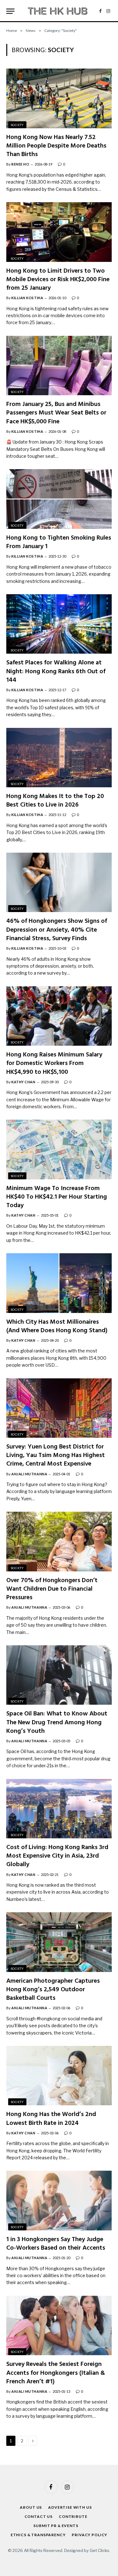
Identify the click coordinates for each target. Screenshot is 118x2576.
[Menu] (10, 11)
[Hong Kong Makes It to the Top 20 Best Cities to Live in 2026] (59, 758)
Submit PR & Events (56, 2526)
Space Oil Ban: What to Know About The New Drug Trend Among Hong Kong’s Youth (57, 1722)
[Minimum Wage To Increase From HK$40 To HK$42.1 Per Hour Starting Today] (59, 1149)
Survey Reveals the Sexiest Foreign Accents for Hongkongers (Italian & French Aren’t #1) (56, 2373)
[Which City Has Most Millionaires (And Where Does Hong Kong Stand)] (59, 1283)
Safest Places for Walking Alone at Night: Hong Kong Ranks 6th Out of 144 (56, 671)
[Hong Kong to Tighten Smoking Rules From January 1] (59, 499)
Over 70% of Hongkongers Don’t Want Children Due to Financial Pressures (52, 1589)
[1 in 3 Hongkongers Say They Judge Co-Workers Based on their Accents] (59, 2200)
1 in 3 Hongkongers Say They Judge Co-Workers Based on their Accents (56, 2244)
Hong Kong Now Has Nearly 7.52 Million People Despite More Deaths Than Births (56, 146)
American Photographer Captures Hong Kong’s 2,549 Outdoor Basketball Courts (53, 1990)
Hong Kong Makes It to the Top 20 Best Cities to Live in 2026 (55, 801)
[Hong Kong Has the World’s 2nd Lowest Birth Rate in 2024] (59, 2076)
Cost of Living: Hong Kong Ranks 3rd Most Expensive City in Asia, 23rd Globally (57, 1856)
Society (17, 125)
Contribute (73, 2516)
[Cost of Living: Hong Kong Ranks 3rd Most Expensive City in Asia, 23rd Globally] (59, 1809)
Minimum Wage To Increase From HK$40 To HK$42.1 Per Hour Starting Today (57, 1197)
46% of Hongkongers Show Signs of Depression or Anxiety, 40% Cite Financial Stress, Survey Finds (57, 930)
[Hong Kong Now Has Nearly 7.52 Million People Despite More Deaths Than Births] (59, 98)
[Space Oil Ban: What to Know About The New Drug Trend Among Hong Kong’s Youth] (59, 1675)
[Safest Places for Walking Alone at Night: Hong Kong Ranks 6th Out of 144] (59, 624)
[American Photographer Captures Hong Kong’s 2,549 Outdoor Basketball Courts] (59, 1942)
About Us (31, 2507)
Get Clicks (99, 2550)
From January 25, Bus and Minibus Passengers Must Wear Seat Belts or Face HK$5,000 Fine (56, 413)
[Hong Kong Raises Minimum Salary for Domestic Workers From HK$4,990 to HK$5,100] (59, 1016)
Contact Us (39, 2516)
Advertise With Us (70, 2507)
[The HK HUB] (58, 11)
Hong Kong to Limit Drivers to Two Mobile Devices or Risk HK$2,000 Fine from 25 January (58, 280)
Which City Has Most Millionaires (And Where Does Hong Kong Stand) (57, 1326)
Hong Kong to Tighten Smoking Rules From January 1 (59, 542)
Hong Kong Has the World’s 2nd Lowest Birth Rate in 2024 (51, 2119)
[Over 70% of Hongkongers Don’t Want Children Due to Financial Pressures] (59, 1541)
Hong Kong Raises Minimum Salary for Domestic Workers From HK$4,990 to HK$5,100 (54, 1063)
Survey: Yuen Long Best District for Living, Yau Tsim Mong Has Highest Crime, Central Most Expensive (56, 1455)
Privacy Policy (90, 2535)
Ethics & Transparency (38, 2535)
